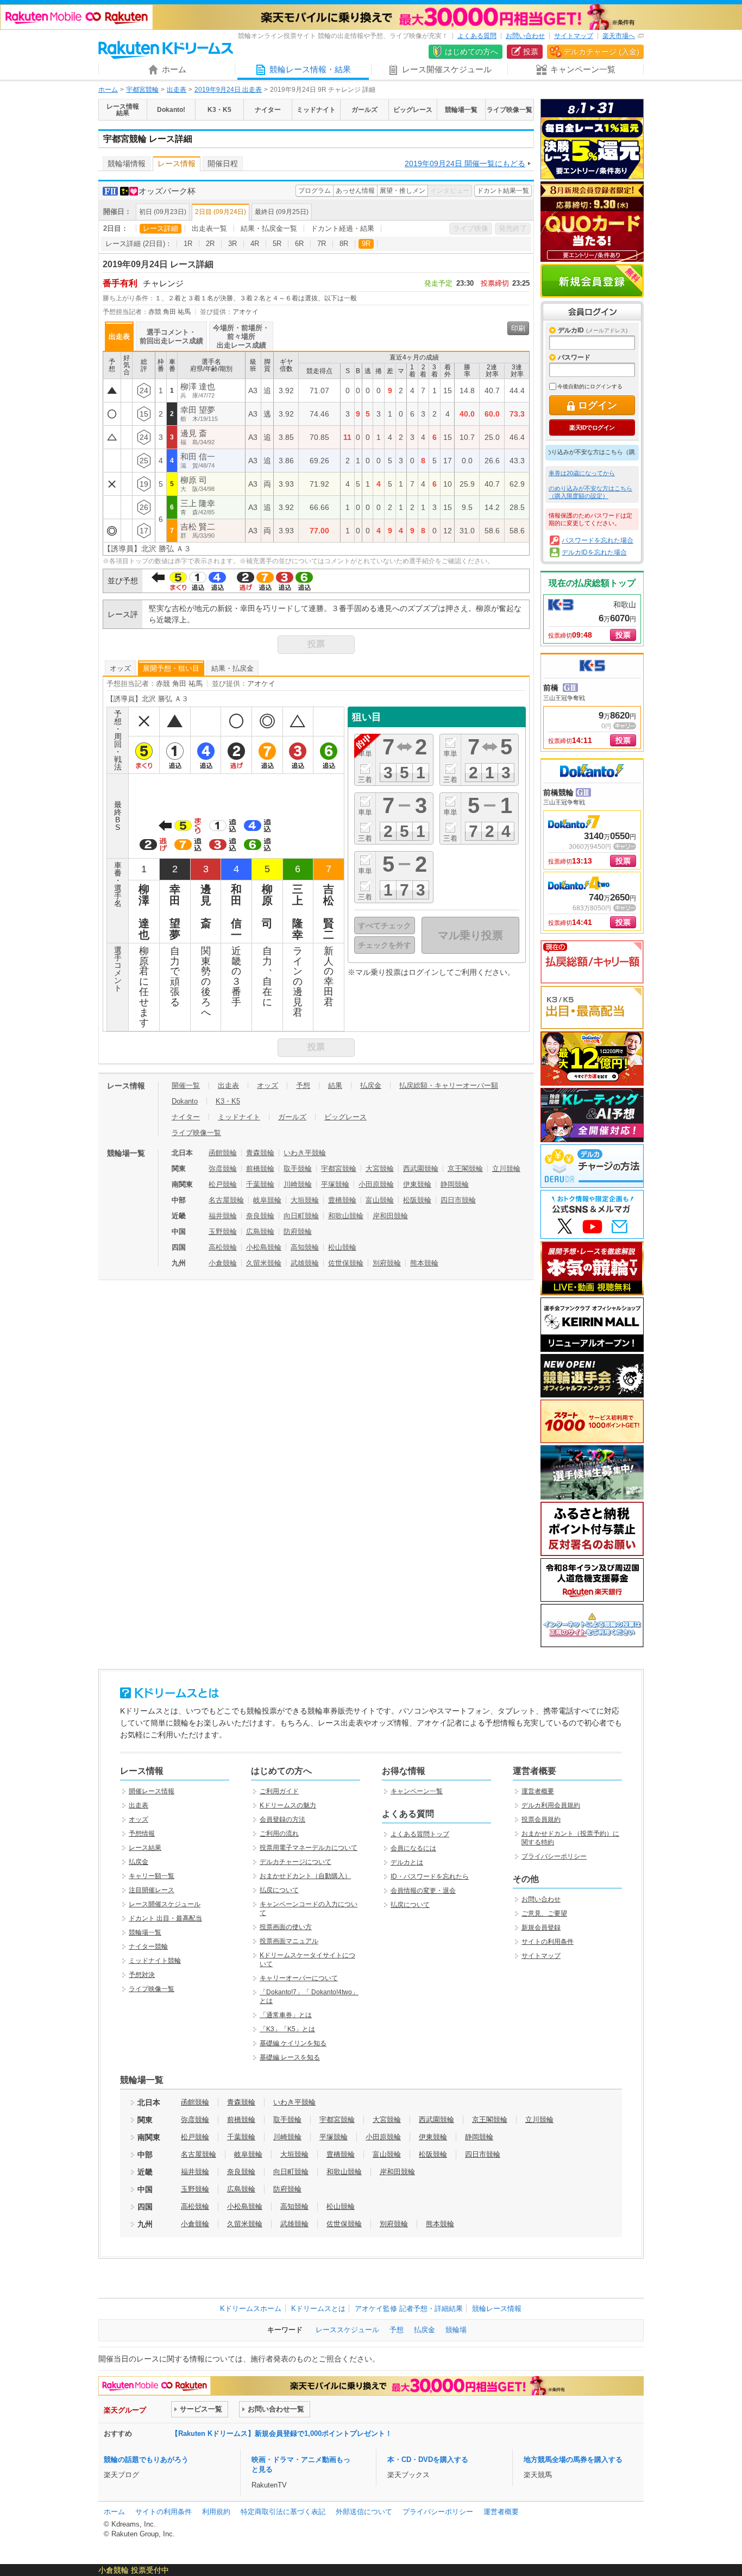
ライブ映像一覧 (196, 1133)
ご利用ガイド (279, 1791)
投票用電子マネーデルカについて (309, 1848)
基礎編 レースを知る (290, 2057)
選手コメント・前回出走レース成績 (171, 336)
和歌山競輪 (346, 1216)
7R (322, 244)
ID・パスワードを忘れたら (430, 1876)
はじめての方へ (471, 52)
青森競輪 (260, 1153)
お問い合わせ (525, 36)
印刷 (518, 328)
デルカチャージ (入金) (601, 52)
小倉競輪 (223, 1263)
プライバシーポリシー (554, 1856)
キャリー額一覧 (152, 1876)
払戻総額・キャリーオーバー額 (449, 1085)
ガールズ (292, 1117)
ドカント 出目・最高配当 (165, 1918)
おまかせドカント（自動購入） (305, 1876)
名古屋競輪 (226, 1200)
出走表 (177, 90)
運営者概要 (538, 1791)
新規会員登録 (592, 281)
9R (366, 244)
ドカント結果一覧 (503, 191)
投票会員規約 (541, 1819)
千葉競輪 (260, 1184)
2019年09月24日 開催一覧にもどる (465, 163)
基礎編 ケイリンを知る (293, 2043)
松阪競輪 (417, 1200)
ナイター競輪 (148, 1947)
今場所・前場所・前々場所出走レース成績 (241, 336)
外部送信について (364, 2512)
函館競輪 (223, 1153)
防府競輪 (298, 1232)
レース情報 (177, 163)
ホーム (108, 90)
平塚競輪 (335, 1184)
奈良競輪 (260, 1216)
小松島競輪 (264, 1247)
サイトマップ (574, 36)
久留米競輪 (264, 1263)
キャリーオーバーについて (299, 1978)
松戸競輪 (223, 1184)
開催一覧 (186, 1085)
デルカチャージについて (295, 1862)
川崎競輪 (298, 1184)
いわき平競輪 (305, 1153)
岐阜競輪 (267, 1200)
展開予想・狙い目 (171, 668)
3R (232, 244)
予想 (303, 1085)
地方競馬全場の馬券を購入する (573, 2460)
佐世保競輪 (346, 1263)
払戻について (279, 1890)
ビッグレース (345, 1117)
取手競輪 (298, 1169)
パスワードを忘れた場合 (598, 540)
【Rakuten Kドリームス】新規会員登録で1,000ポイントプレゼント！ (282, 2433)
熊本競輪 (424, 1263)
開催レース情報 (152, 1791)
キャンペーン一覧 (417, 1791)
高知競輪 (305, 1247)
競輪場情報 (127, 163)
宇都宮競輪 (142, 90)
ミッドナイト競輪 (155, 1961)
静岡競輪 (455, 1184)
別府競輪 (387, 1263)
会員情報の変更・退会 (423, 1891)
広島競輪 (260, 1232)
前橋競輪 (260, 1169)
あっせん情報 (355, 191)
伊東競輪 (417, 1184)
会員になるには (413, 1848)
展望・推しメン (403, 191)
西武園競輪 (421, 1169)
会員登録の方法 (282, 1819)
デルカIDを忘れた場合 (594, 552)
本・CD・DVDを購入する (428, 2460)
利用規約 (216, 2512)
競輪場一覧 (145, 1932)
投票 (531, 52)
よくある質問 (477, 36)
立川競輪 (506, 1169)
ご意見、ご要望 (544, 1913)
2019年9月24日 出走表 (228, 90)
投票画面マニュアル (289, 1941)
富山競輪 (380, 1200)
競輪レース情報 (497, 2309)
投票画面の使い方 (286, 1927)
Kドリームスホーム (251, 2309)
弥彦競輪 (223, 1169)
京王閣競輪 (465, 1169)
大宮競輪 (380, 1169)
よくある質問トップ (420, 1834)
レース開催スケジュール (165, 1904)
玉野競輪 (223, 1232)
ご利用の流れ (279, 1834)
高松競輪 (223, 1247)
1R (188, 244)
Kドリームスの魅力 (288, 1805)
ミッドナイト (239, 1117)
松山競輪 (342, 1247)
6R (299, 244)
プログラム (315, 191)
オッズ (120, 668)
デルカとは (407, 1862)
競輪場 (456, 2330)
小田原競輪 (376, 1184)
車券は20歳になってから (582, 473)
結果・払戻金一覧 (269, 228)
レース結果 (145, 1848)
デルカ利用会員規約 (551, 1805)
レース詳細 (161, 228)
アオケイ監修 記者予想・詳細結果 (409, 2309)
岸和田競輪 (390, 1216)
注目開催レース (152, 1890)
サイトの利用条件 (548, 1942)
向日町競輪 (301, 1216)
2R (210, 244)
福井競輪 (223, 1216)
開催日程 (223, 163)
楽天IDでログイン (592, 427)
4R (255, 244)
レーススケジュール (347, 2330)
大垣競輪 (305, 1200)
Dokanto (185, 1101)
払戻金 (371, 1085)
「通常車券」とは (286, 2015)
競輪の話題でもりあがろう (146, 2460)
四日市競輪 (458, 1200)
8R (344, 244)
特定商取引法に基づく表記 (283, 2512)
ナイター (186, 1117)
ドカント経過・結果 (342, 228)
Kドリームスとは (318, 2309)
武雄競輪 (305, 1263)
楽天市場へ (619, 36)
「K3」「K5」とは (287, 2029)
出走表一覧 (209, 228)
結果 (335, 1085)
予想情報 (142, 1834)
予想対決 (142, 1975)
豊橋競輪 (342, 1200)
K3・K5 (228, 1101)
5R (277, 244)
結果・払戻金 (232, 668)
